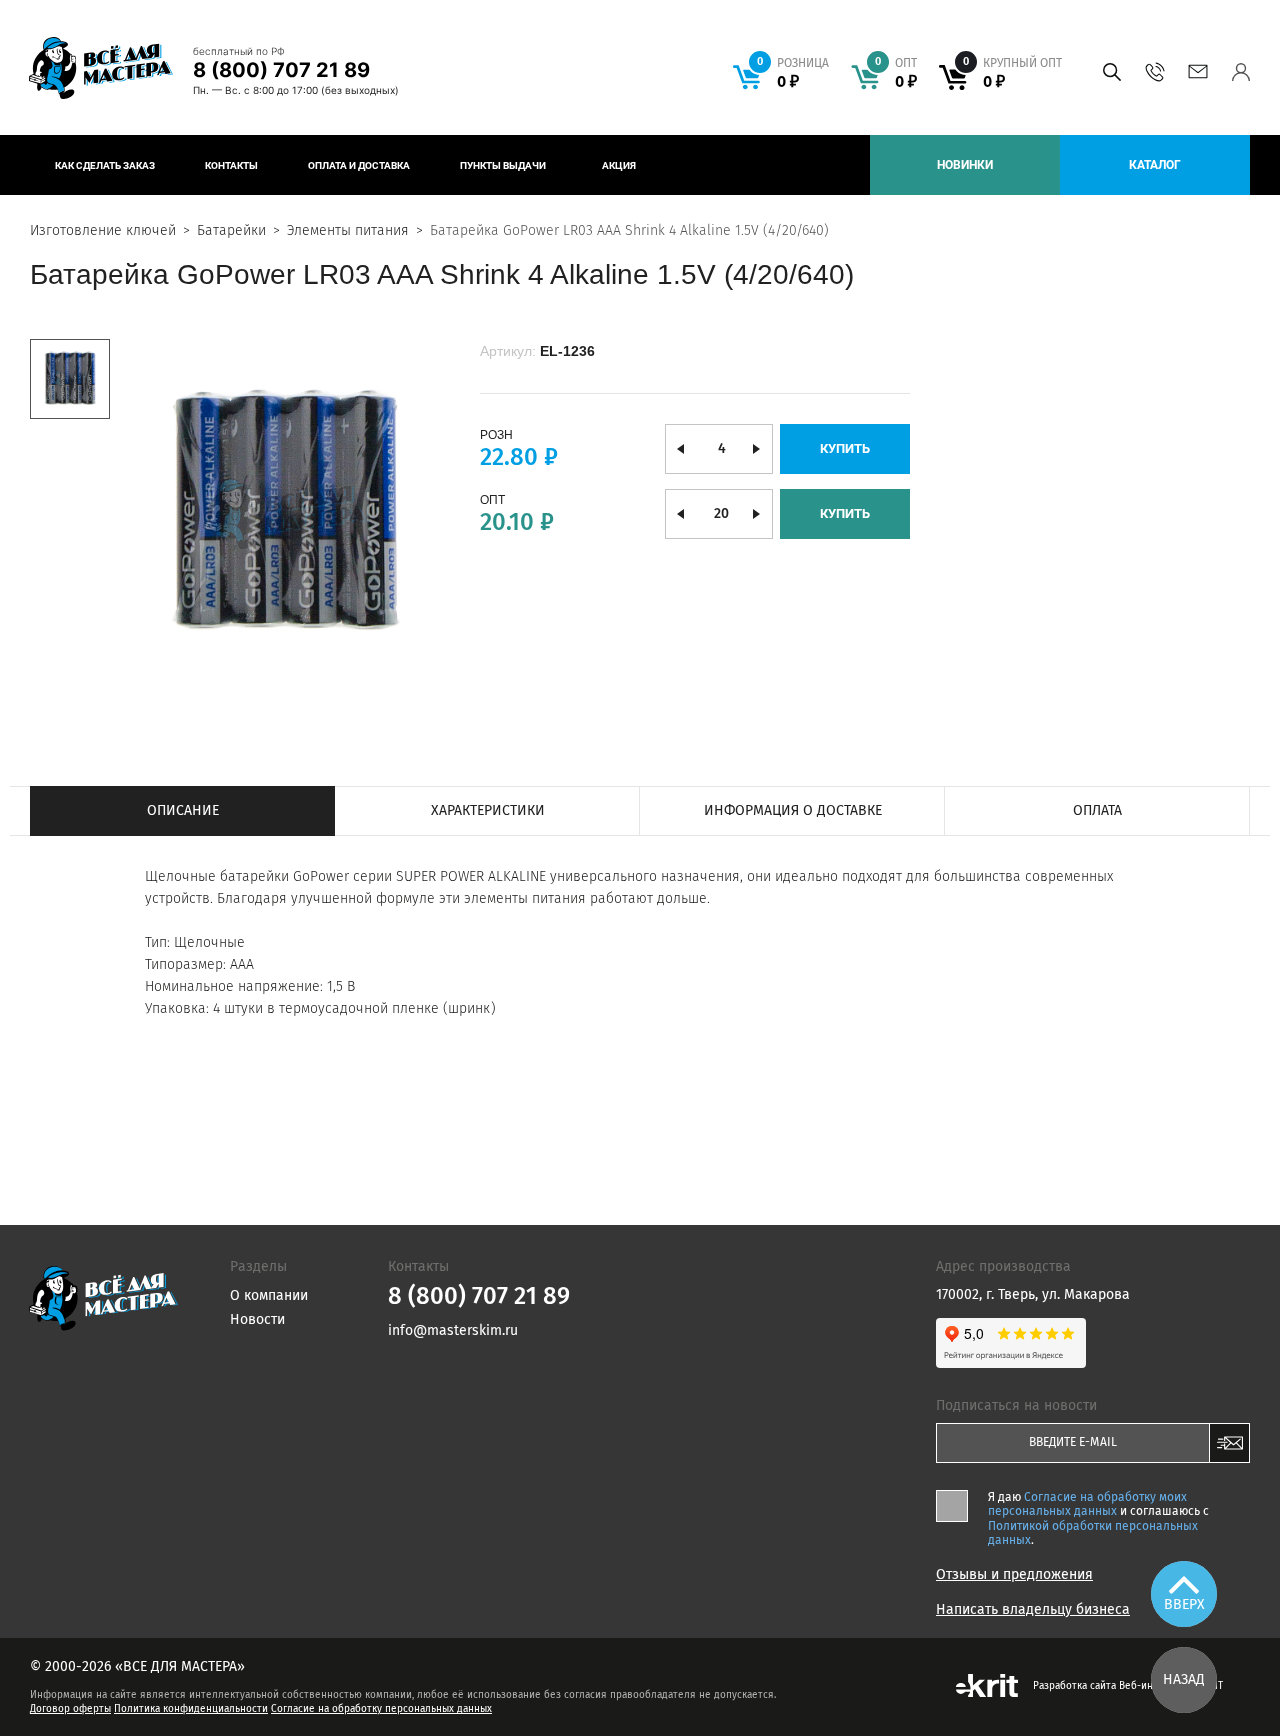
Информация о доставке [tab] (793, 810)
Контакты (231, 165)
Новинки (965, 165)
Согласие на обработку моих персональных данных (1087, 1504)
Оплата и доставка (359, 165)
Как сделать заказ (105, 165)
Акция (619, 165)
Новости (257, 1319)
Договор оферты (70, 1709)
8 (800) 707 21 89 (281, 70)
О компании (269, 1295)
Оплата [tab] (1097, 810)
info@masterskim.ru (1197, 72)
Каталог (1155, 165)
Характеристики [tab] (488, 810)
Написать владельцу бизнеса (1033, 1610)
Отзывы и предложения (1014, 1575)
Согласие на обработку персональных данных (381, 1709)
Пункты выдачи (503, 165)
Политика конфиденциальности (191, 1709)
